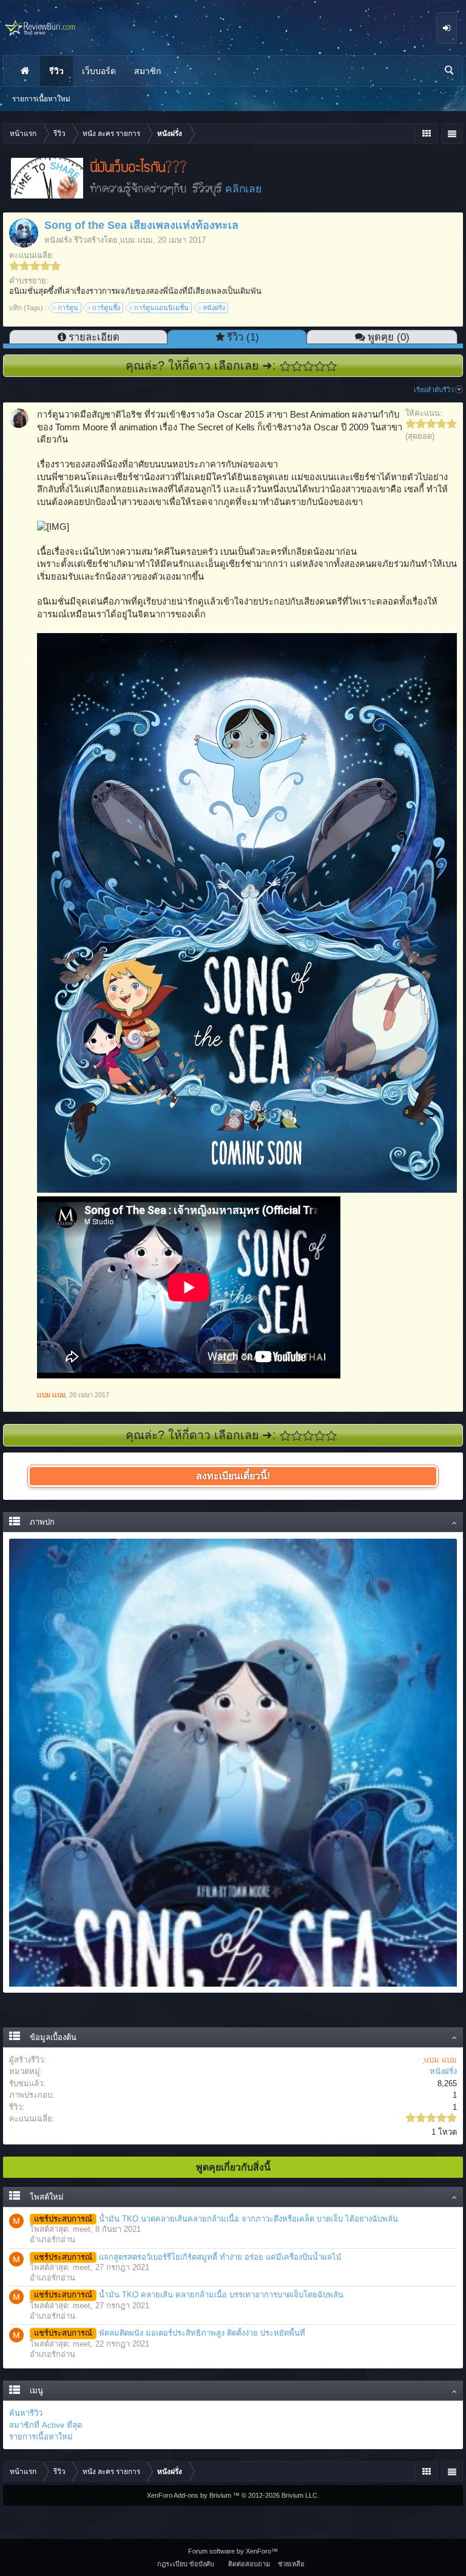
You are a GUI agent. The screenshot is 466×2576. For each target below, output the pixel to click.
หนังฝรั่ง (58, 240)
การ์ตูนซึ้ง (106, 308)
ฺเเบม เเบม (137, 240)
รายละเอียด (94, 337)
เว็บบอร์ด (99, 71)
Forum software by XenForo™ (233, 2551)
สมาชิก (147, 71)
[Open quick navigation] (426, 134)
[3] (309, 366)
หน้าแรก (25, 71)
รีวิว (56, 71)
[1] (285, 366)
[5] (332, 366)
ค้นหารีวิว (26, 2413)
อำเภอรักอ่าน (52, 2239)
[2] (297, 366)
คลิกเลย (243, 189)
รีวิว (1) (243, 337)
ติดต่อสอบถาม (249, 2564)
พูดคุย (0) (389, 337)
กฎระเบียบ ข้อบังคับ (186, 2564)
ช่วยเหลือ (291, 2564)
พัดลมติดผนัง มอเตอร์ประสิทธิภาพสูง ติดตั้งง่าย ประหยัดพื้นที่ (170, 2333)
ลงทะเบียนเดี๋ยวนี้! (233, 1476)
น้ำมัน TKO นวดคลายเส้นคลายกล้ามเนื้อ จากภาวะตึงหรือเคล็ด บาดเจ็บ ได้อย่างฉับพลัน (216, 2219)
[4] (320, 366)
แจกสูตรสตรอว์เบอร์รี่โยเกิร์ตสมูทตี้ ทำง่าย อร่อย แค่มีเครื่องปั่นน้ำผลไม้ (188, 2257)
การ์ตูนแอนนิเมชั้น (161, 308)
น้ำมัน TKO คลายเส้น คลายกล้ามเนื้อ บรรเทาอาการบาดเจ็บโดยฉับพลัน (189, 2295)
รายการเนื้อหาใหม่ (41, 2437)
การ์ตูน (68, 308)
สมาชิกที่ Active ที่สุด (46, 2425)
